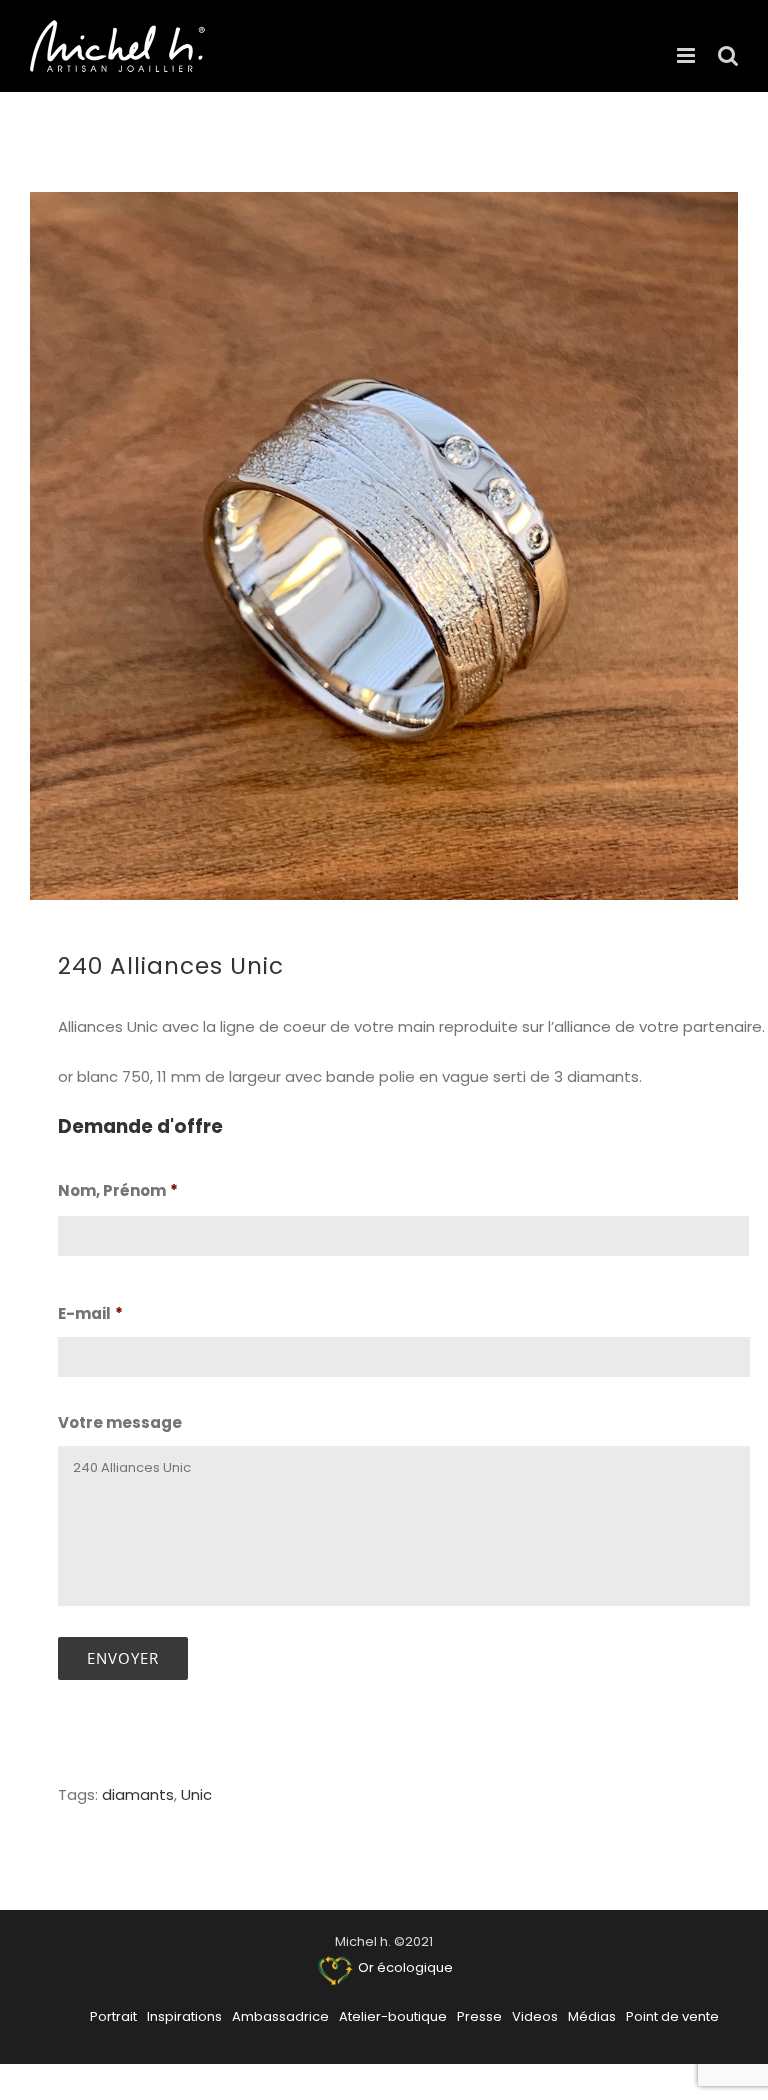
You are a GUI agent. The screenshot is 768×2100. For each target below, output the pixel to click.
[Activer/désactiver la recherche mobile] (728, 55)
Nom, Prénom (118, 1191)
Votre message (120, 1423)
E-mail (90, 1314)
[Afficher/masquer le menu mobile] (687, 55)
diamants (138, 1794)
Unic (196, 1794)
